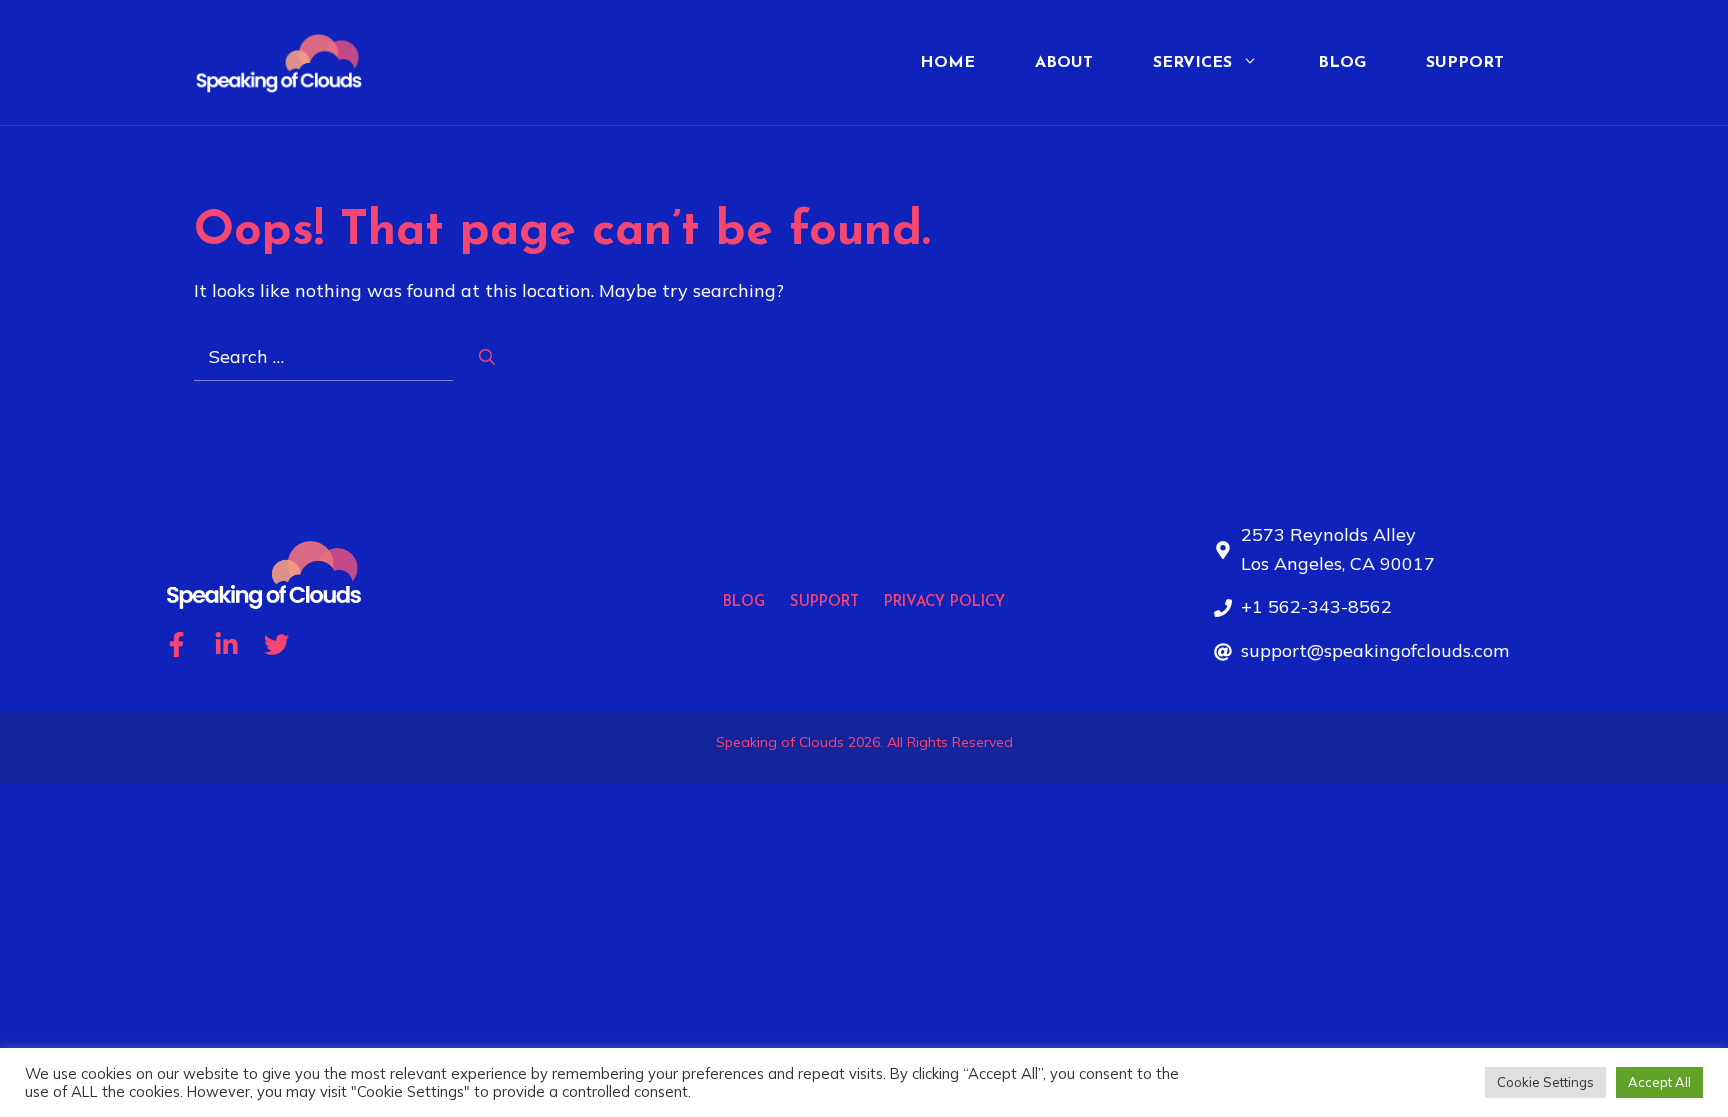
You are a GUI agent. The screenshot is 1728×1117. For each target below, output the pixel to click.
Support (1465, 63)
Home (947, 63)
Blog (1342, 63)
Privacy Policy (944, 602)
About (1064, 63)
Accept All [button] (1659, 1082)
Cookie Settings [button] (1545, 1082)
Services (1192, 63)
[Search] (487, 357)
